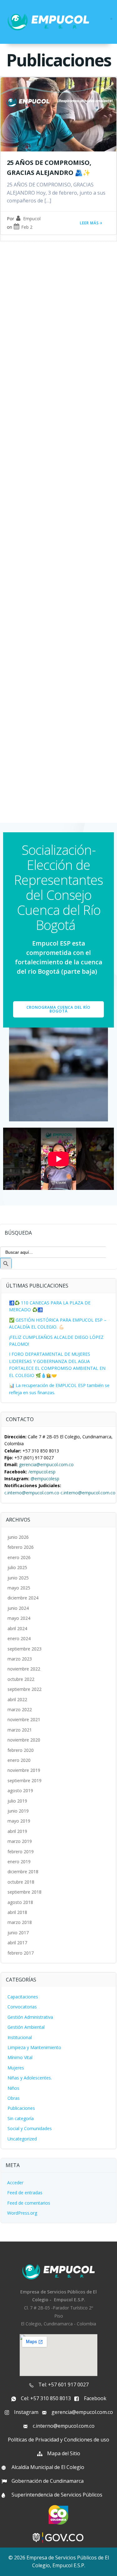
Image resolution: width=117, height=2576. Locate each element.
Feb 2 (27, 227)
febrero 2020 (21, 1750)
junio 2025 (18, 1578)
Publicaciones (21, 2108)
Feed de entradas (25, 2193)
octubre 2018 (21, 1882)
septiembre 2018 (24, 1892)
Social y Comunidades (30, 2128)
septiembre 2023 (24, 1649)
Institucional (20, 2037)
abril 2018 (17, 1912)
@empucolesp (45, 1479)
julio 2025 (17, 1567)
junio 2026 (18, 1537)
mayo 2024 (19, 1618)
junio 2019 (18, 1811)
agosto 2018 (20, 1902)
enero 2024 (19, 1638)
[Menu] (111, 19)
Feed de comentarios (29, 2203)
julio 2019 (17, 1801)
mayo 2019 (19, 1821)
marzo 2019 (20, 1841)
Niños (13, 2088)
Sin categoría (21, 2118)
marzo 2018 (20, 1922)
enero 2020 (19, 1760)
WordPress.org (22, 2213)
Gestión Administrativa (30, 2017)
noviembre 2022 (24, 1669)
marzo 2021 (20, 1730)
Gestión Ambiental (26, 2027)
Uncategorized (22, 2139)
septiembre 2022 (24, 1689)
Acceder (15, 2183)
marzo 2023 (20, 1659)
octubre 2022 (21, 1679)
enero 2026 (19, 1557)
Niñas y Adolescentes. (30, 2078)
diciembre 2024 (23, 1598)
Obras (14, 2098)
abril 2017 (17, 1943)
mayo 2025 (19, 1588)
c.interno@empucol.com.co (32, 1493)
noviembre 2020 (24, 1740)
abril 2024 (17, 1628)
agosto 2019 (20, 1790)
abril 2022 (17, 1699)
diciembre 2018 (23, 1872)
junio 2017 (18, 1933)
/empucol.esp (42, 1472)
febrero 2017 (21, 1953)
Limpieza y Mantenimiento (34, 2047)
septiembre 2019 (24, 1780)
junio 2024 (18, 1608)
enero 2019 (19, 1862)
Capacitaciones (23, 1997)
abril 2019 (17, 1831)
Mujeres (16, 2068)
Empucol (32, 219)
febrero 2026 (21, 1547)
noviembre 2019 (24, 1770)
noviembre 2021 (24, 1719)
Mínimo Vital (20, 2057)
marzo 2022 (20, 1709)
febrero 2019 (21, 1852)
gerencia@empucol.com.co (46, 1464)
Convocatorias (22, 2007)
